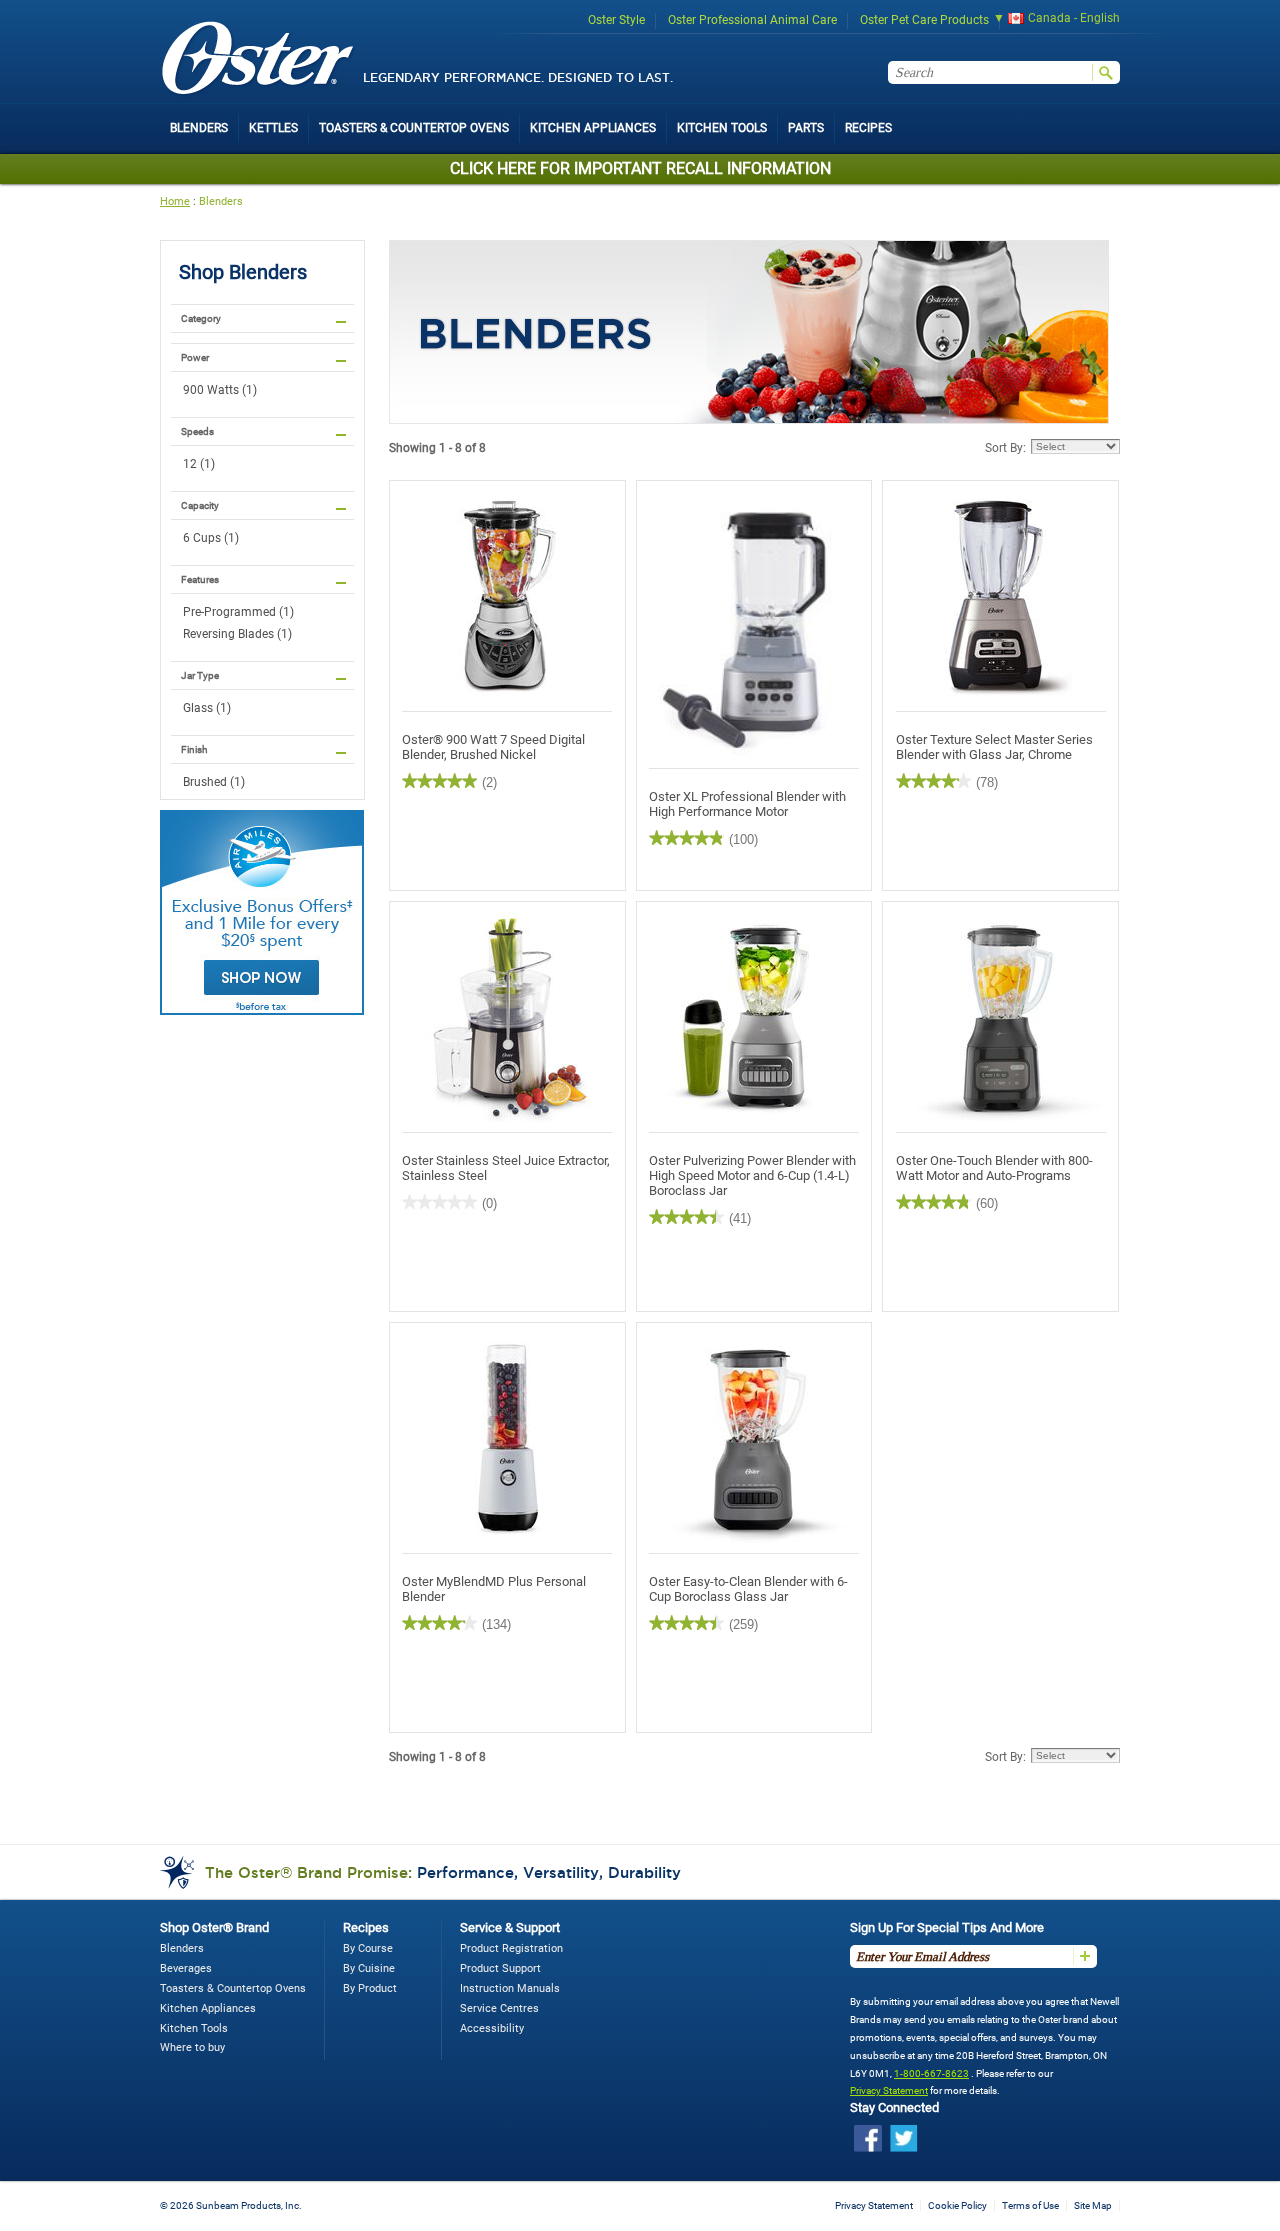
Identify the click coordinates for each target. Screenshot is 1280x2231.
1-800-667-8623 (931, 2073)
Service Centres (499, 2008)
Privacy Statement (889, 2090)
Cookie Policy (957, 2205)
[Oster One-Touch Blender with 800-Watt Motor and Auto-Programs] (1000, 1017)
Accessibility (492, 2028)
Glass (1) (207, 708)
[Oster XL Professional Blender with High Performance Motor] (754, 625)
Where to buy (192, 2047)
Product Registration (511, 1948)
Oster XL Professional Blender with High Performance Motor (747, 804)
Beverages (186, 1968)
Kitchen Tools (194, 2028)
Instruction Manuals (510, 1988)
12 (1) (199, 464)
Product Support (500, 1968)
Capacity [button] (200, 505)
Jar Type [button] (200, 675)
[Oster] (258, 59)
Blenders (221, 201)
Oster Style (616, 20)
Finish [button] (194, 749)
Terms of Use (1030, 2205)
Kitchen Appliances (208, 2008)
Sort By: (1005, 448)
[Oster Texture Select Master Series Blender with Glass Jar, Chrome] (1000, 596)
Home (175, 201)
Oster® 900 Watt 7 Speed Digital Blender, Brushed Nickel (493, 747)
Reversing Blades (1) (237, 634)
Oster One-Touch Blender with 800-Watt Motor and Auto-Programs (994, 1168)
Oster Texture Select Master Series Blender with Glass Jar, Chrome (994, 747)
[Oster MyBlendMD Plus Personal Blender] (507, 1438)
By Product (370, 1988)
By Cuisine (369, 1968)
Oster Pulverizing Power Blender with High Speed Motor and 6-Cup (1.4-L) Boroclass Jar (752, 1175)
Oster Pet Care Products (924, 20)
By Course (368, 1948)
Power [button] (195, 357)
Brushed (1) (214, 782)
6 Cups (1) (211, 538)
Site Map (1093, 2205)
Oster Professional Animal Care (752, 20)
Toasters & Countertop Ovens (233, 1988)
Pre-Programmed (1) (238, 612)
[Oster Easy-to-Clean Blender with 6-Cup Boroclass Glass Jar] (754, 1438)
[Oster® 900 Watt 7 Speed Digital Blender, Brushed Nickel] (507, 596)
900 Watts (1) (220, 390)
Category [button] (201, 318)
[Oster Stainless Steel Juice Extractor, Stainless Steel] (507, 1017)
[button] (1050, 20)
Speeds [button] (197, 431)
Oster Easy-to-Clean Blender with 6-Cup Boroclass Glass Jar (748, 1589)
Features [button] (200, 579)
